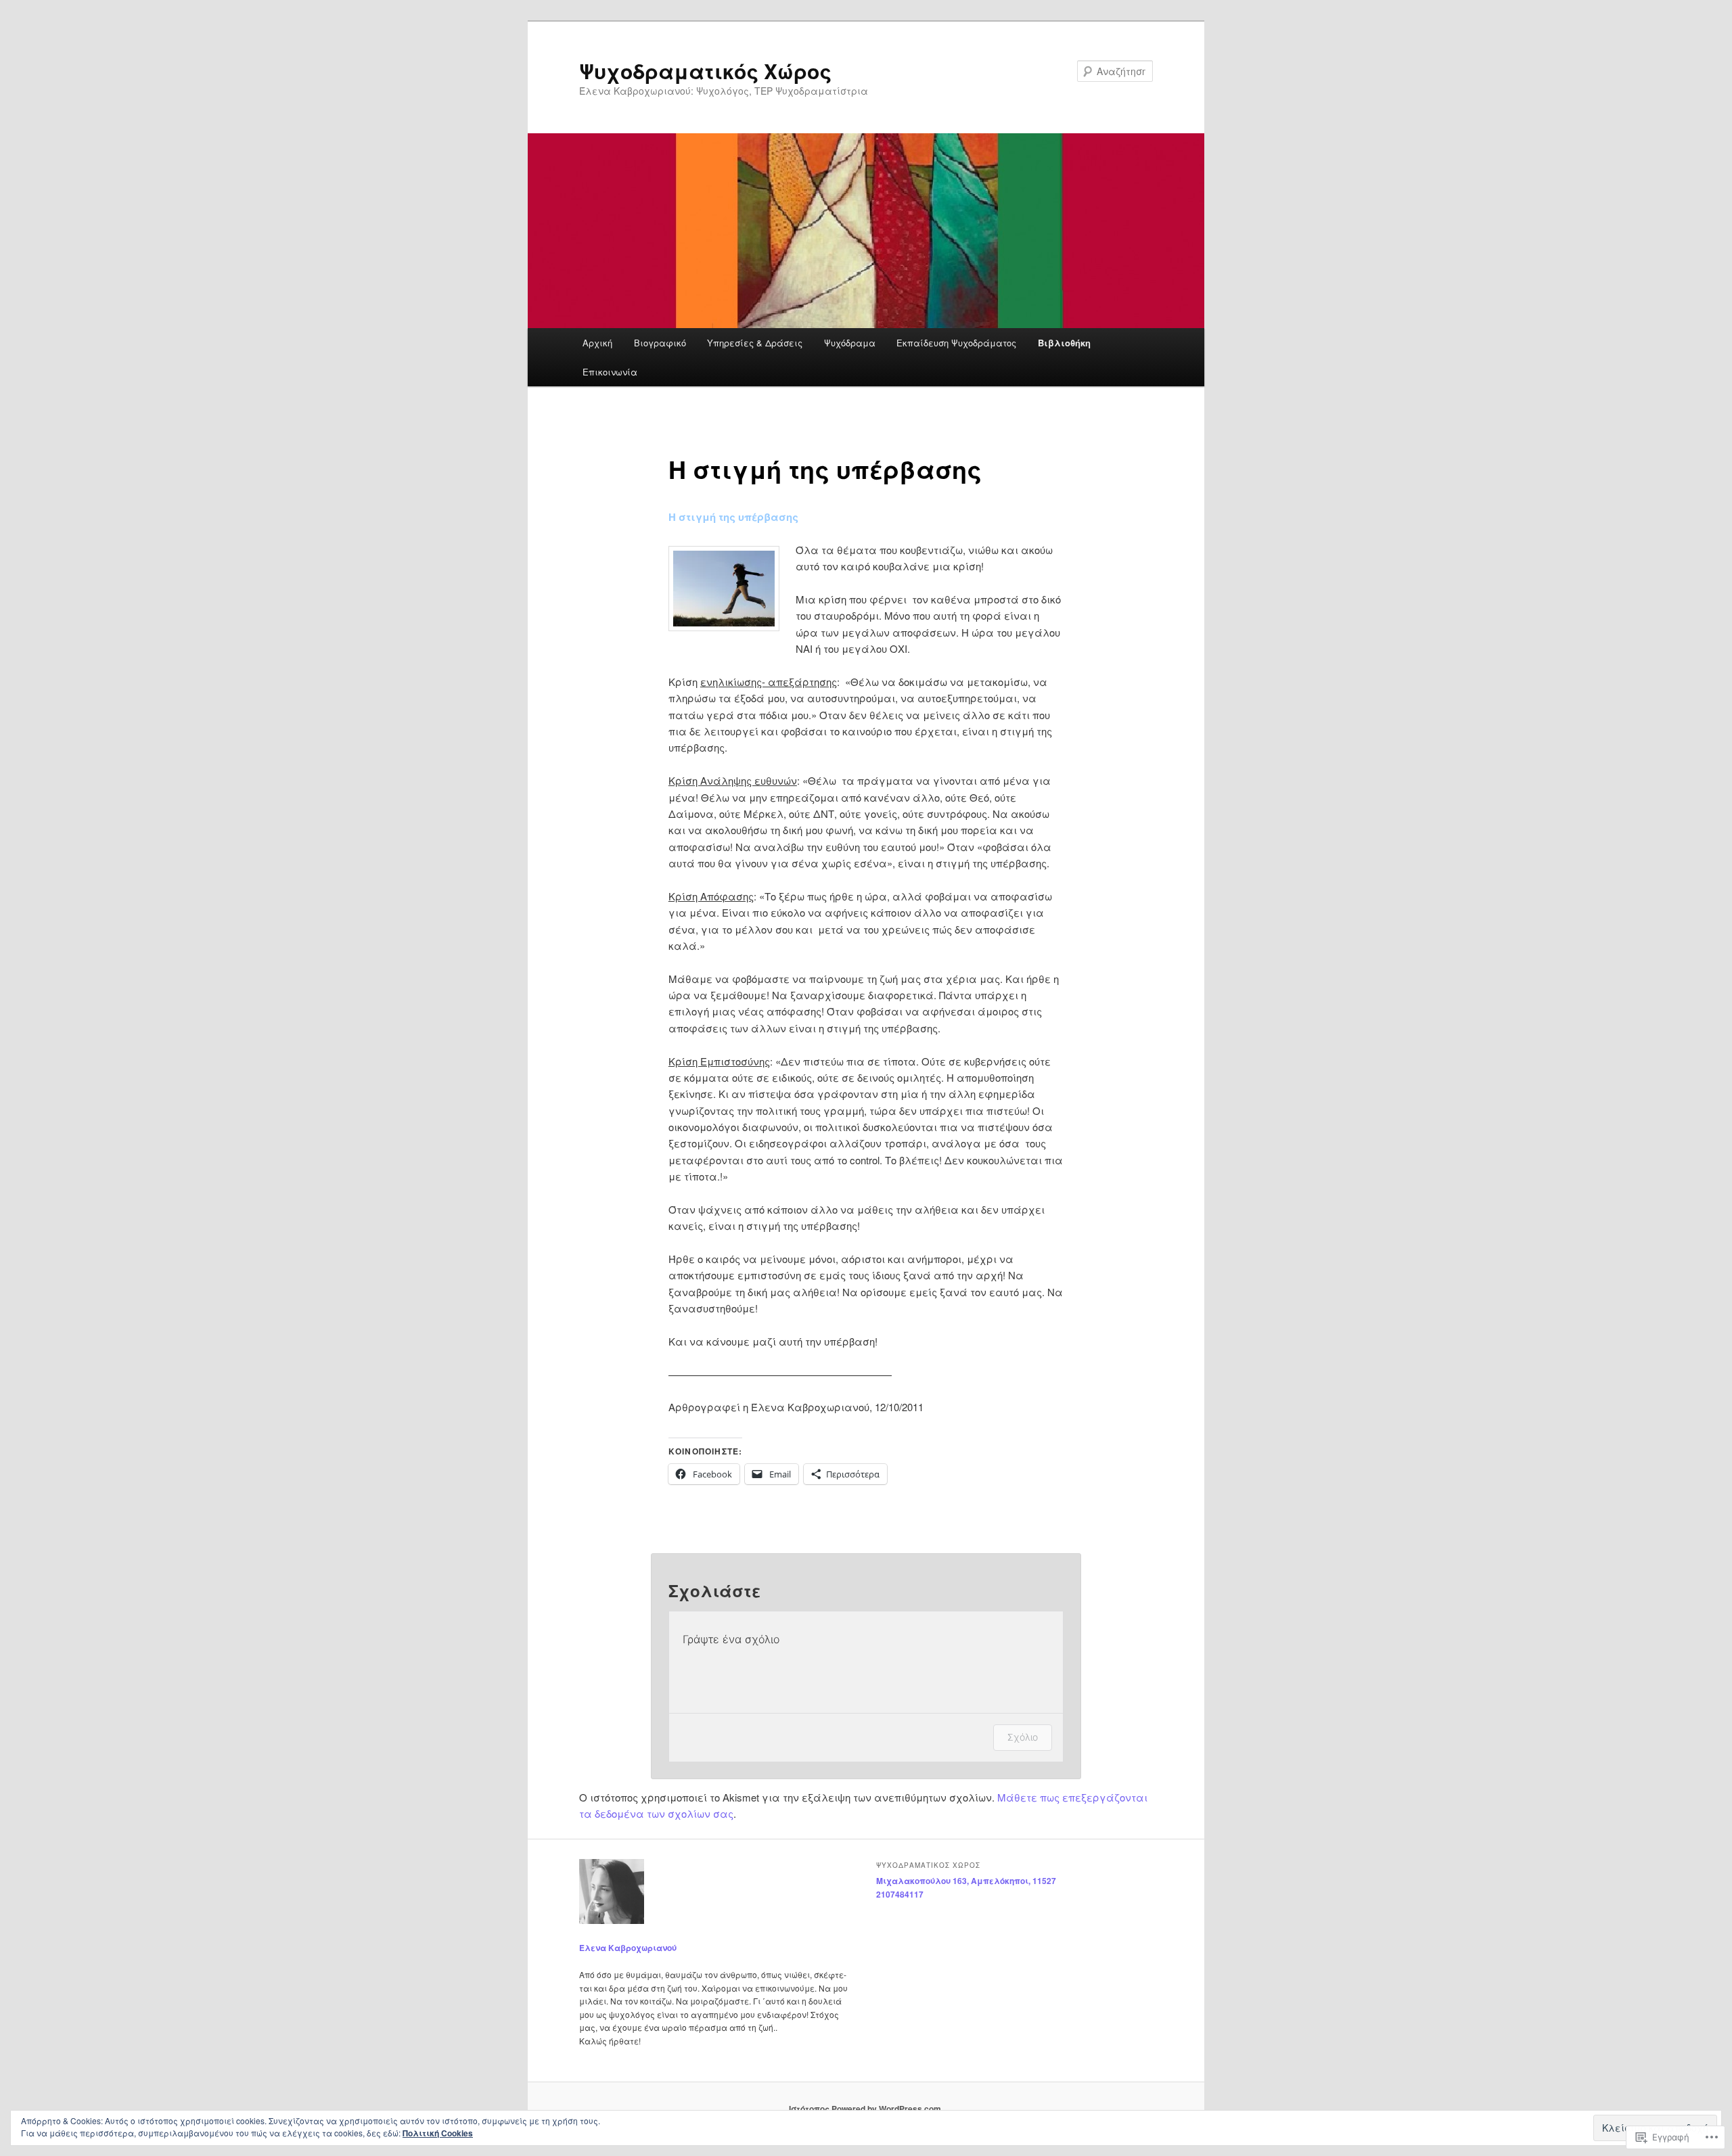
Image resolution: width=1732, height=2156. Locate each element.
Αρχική (597, 343)
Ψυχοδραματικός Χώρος (705, 71)
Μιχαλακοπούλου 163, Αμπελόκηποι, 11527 (966, 1881)
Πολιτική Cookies (438, 2133)
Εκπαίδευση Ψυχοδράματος (956, 343)
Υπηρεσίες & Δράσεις (755, 343)
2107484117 (900, 1894)
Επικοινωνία (610, 372)
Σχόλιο (1023, 1737)
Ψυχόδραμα (850, 343)
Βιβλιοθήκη (1064, 343)
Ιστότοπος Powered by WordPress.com (865, 2109)
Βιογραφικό (660, 343)
